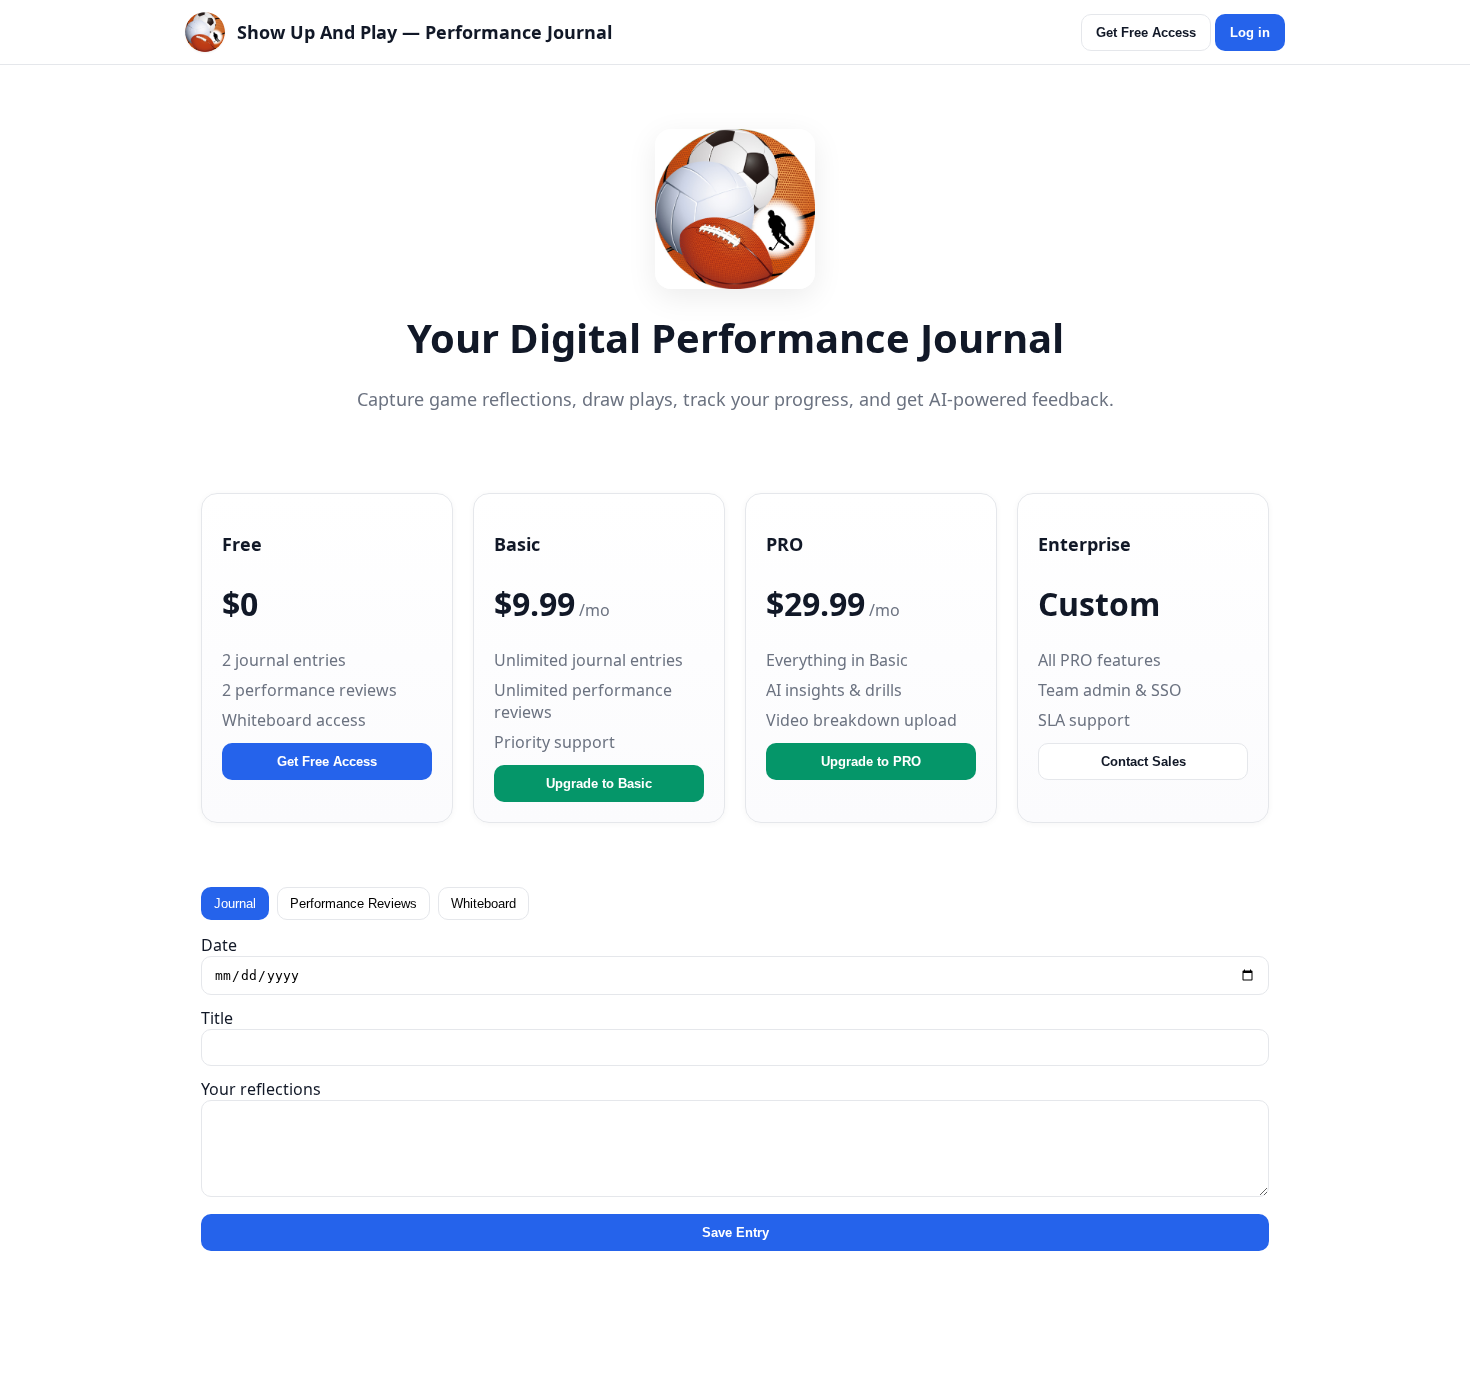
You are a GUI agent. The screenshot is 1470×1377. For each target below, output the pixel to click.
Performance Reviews (353, 903)
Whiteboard (483, 903)
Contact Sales (1143, 761)
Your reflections (261, 1089)
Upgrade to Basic (599, 783)
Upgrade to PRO (871, 761)
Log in (1250, 32)
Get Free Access (1146, 32)
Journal (235, 903)
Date (219, 945)
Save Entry (735, 1232)
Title (217, 1018)
